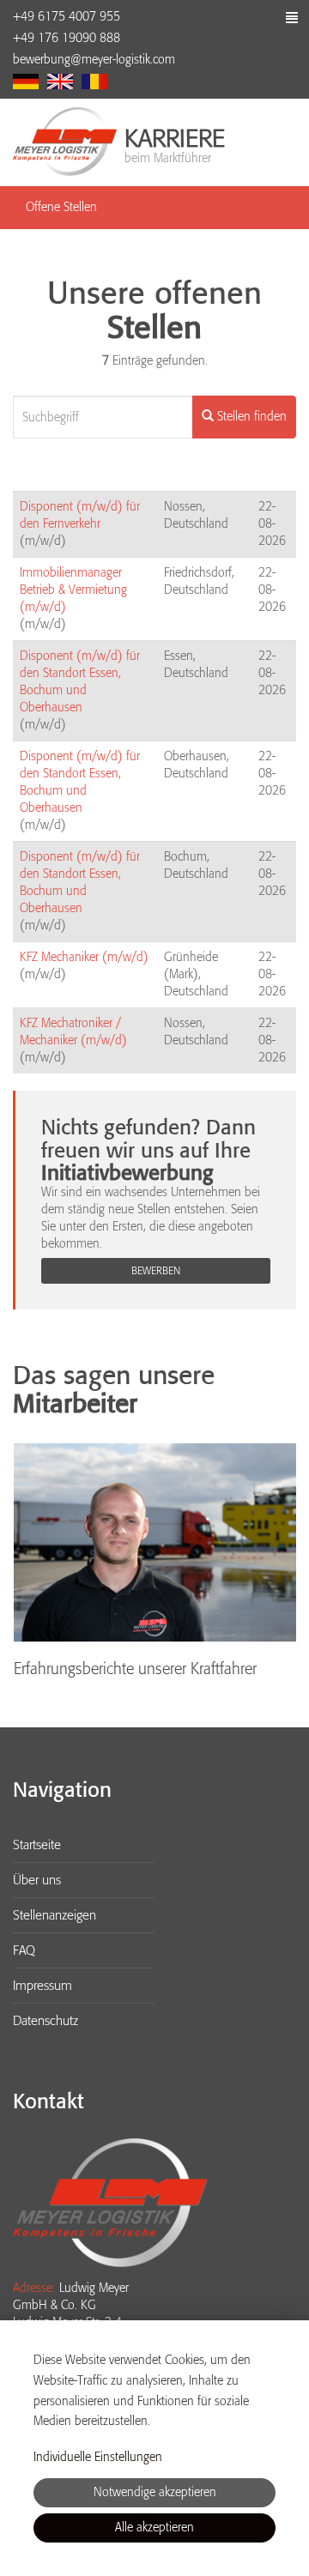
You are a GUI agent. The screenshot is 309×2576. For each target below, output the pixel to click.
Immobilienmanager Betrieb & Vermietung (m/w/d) (73, 590)
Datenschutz (45, 2021)
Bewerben (156, 1271)
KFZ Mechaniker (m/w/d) (84, 957)
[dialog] (154, 2448)
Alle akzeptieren (154, 2528)
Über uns (37, 1880)
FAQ (24, 1950)
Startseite (37, 1845)
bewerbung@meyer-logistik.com (94, 60)
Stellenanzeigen (55, 1915)
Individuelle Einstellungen (98, 2457)
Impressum (42, 1986)
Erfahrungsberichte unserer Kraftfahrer (135, 1669)
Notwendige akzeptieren (155, 2492)
